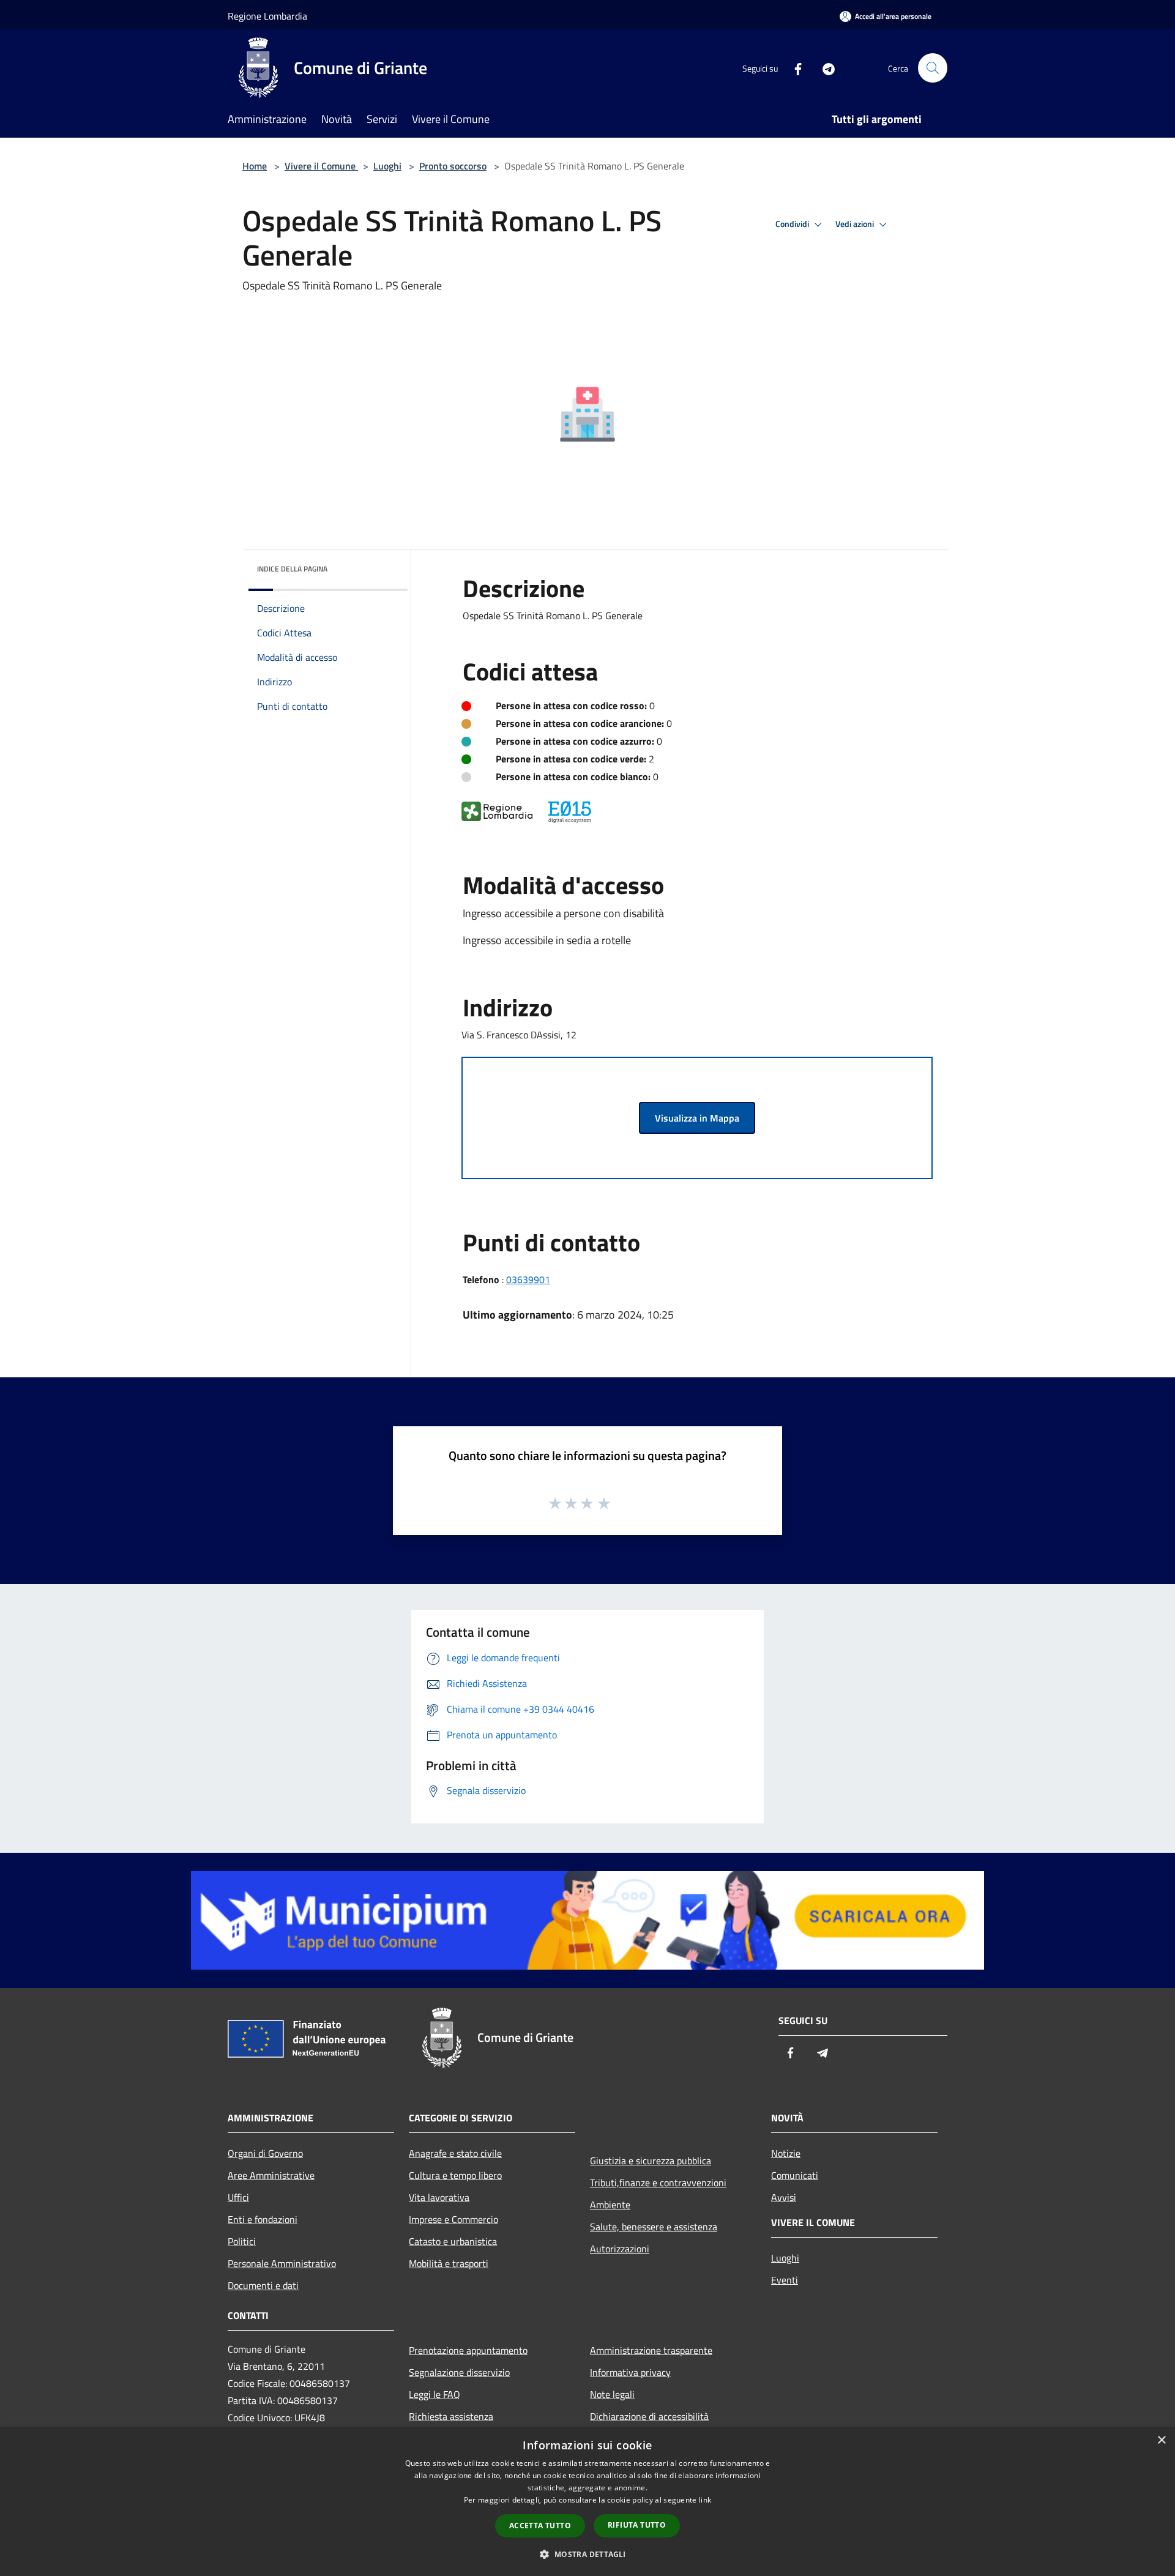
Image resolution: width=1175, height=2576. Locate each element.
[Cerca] (933, 68)
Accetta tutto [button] (540, 2526)
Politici (242, 2241)
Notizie (786, 2153)
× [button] (1161, 2440)
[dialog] (587, 2502)
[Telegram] (824, 68)
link (705, 2500)
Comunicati (795, 2175)
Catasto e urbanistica (453, 2241)
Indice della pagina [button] (292, 569)
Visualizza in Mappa (697, 1118)
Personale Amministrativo (282, 2263)
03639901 (528, 1279)
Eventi (785, 2280)
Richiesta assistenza (451, 2416)
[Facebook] (793, 68)
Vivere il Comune (321, 166)
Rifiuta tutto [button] (637, 2525)
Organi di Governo (265, 2153)
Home (255, 166)
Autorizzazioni (620, 2249)
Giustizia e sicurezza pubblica (651, 2161)
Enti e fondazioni (263, 2219)
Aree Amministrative (271, 2175)
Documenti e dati (263, 2285)
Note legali (612, 2394)
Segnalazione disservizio (459, 2372)
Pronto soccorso (453, 166)
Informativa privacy (630, 2372)
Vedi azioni (856, 224)
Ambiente (610, 2205)
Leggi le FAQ (435, 2394)
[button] (587, 2554)
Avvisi (784, 2197)
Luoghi (387, 166)
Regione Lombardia (267, 16)
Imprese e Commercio (453, 2219)
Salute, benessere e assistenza (654, 2227)
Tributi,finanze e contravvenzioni (658, 2183)
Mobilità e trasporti (449, 2263)
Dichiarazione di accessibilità (649, 2416)
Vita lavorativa (439, 2197)
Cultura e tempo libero (455, 2175)
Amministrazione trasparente (651, 2350)
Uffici (238, 2197)
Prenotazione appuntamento (468, 2350)
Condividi (793, 224)
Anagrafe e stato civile (455, 2153)
